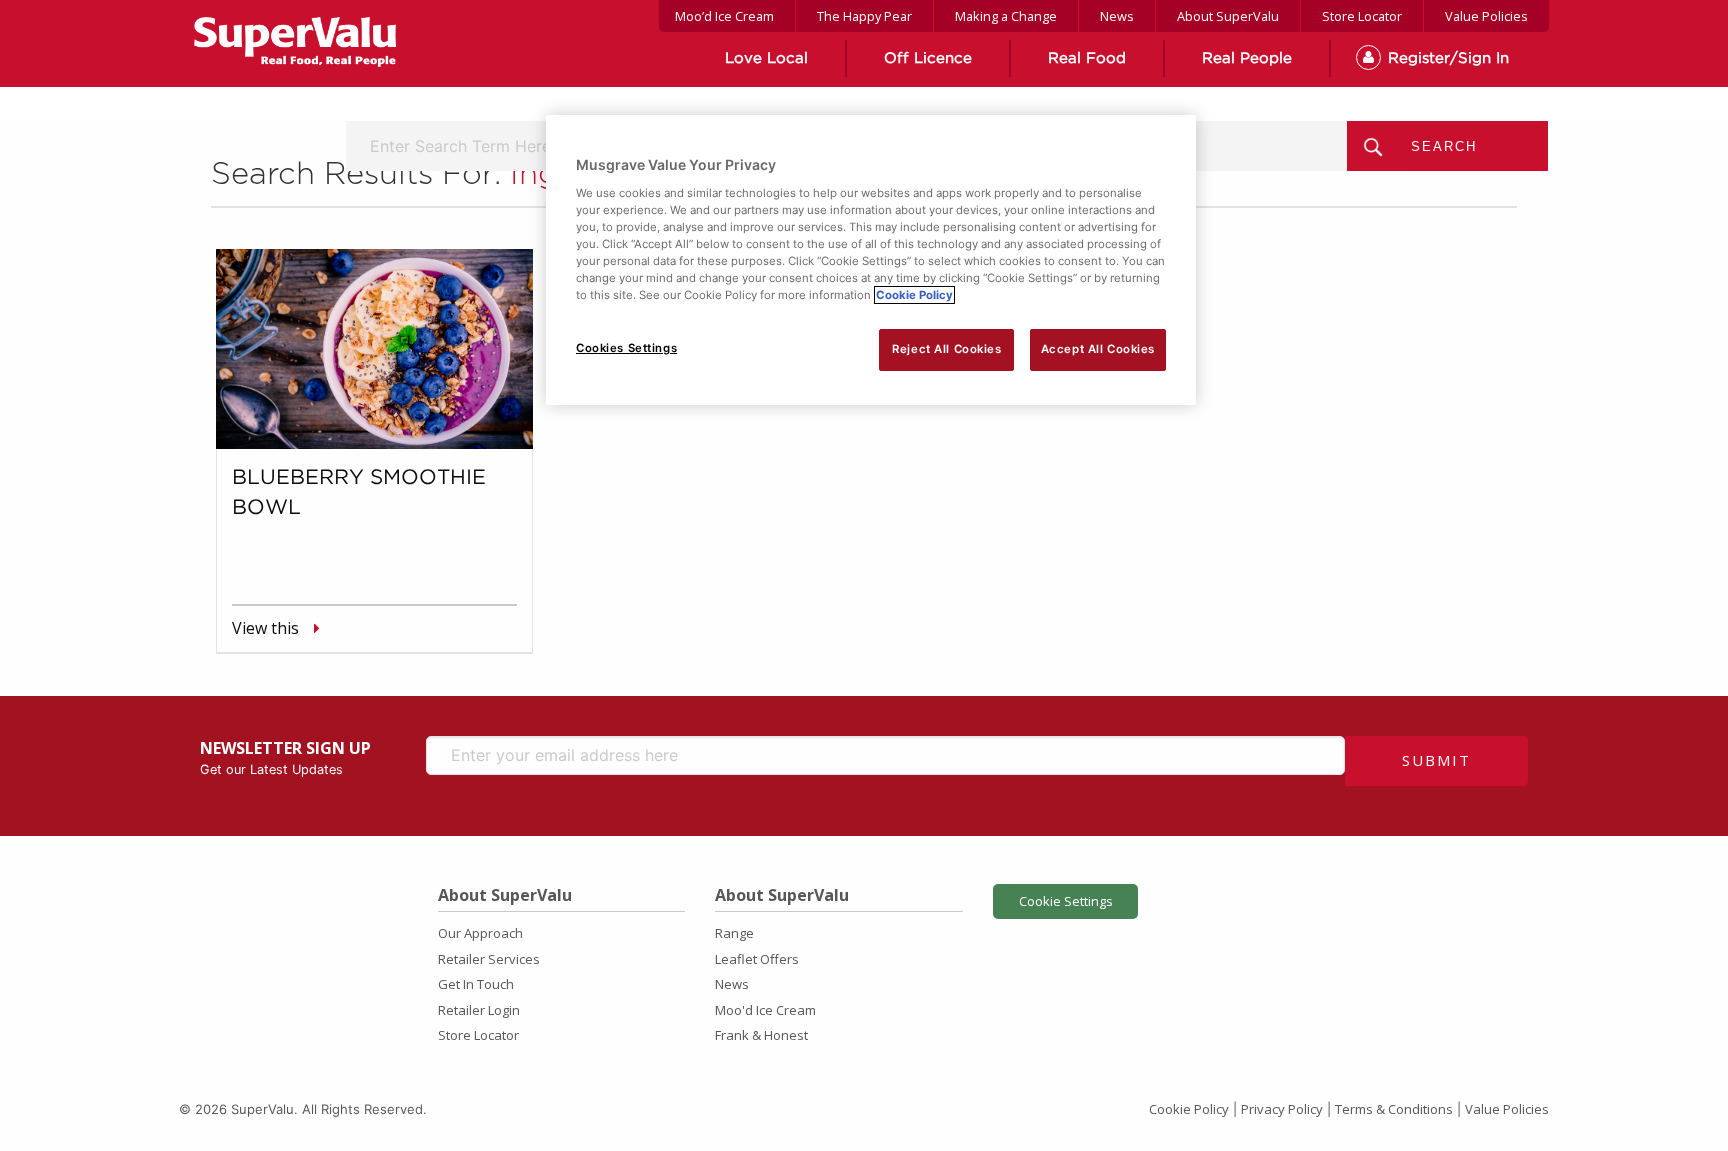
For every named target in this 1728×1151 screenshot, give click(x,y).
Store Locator (1362, 16)
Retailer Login (479, 1010)
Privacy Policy (1282, 1109)
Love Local (766, 58)
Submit (1436, 760)
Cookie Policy (1189, 1109)
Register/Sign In (1448, 58)
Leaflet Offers (757, 959)
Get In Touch (476, 984)
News (1117, 16)
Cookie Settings (1066, 901)
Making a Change (1006, 16)
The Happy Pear (864, 16)
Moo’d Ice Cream (724, 16)
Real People (1247, 58)
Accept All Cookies (1098, 349)
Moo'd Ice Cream (765, 1010)
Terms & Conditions (1394, 1109)
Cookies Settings (626, 348)
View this (265, 628)
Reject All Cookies (946, 349)
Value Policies (1486, 16)
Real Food (1087, 58)
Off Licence (928, 58)
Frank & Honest (761, 1035)
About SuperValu (1228, 16)
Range (734, 933)
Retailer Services (489, 959)
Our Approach (480, 933)
